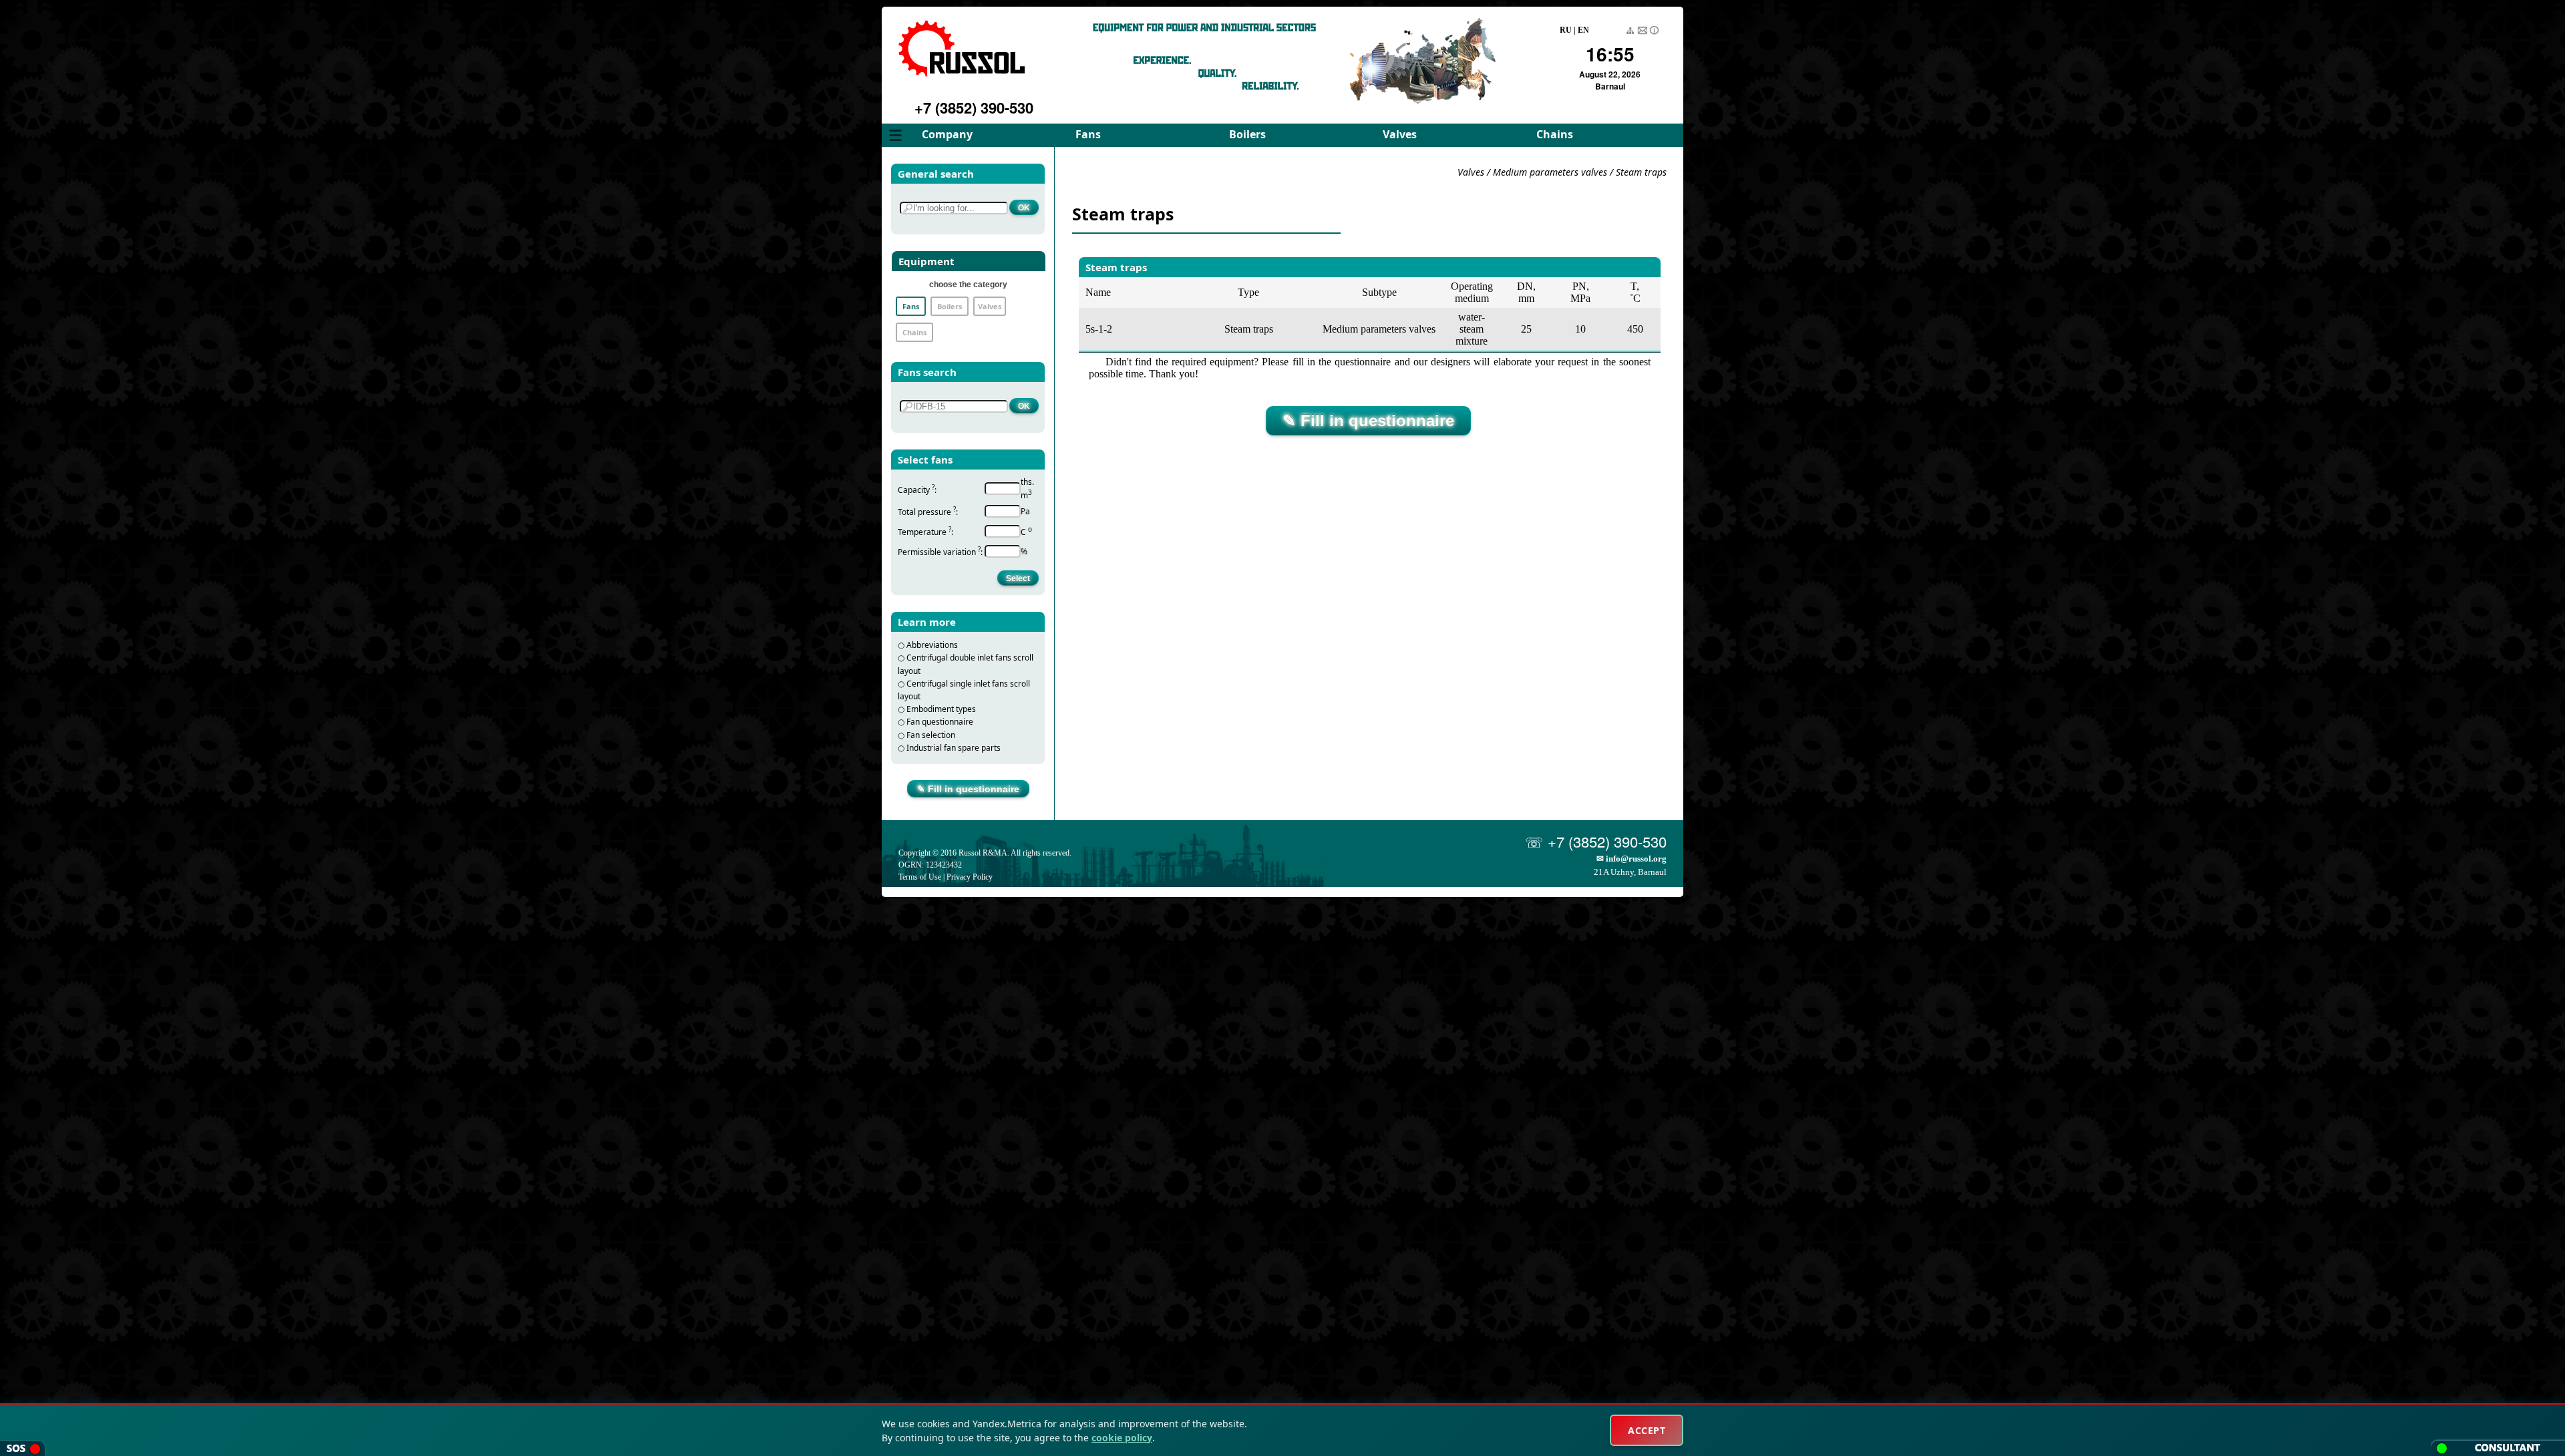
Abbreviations (932, 645)
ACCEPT (1647, 1430)
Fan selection (931, 735)
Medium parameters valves (1551, 172)
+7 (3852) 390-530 (974, 108)
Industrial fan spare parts (954, 748)
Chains (1555, 134)
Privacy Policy (970, 877)
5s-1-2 (1099, 329)
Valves (1400, 134)
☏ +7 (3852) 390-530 (1596, 841)
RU (1566, 30)
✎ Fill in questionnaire (968, 789)
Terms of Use (920, 877)
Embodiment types (941, 709)
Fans (1088, 134)
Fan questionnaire (940, 722)
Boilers (1247, 134)
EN (1583, 30)
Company (947, 134)
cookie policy (1122, 1438)
